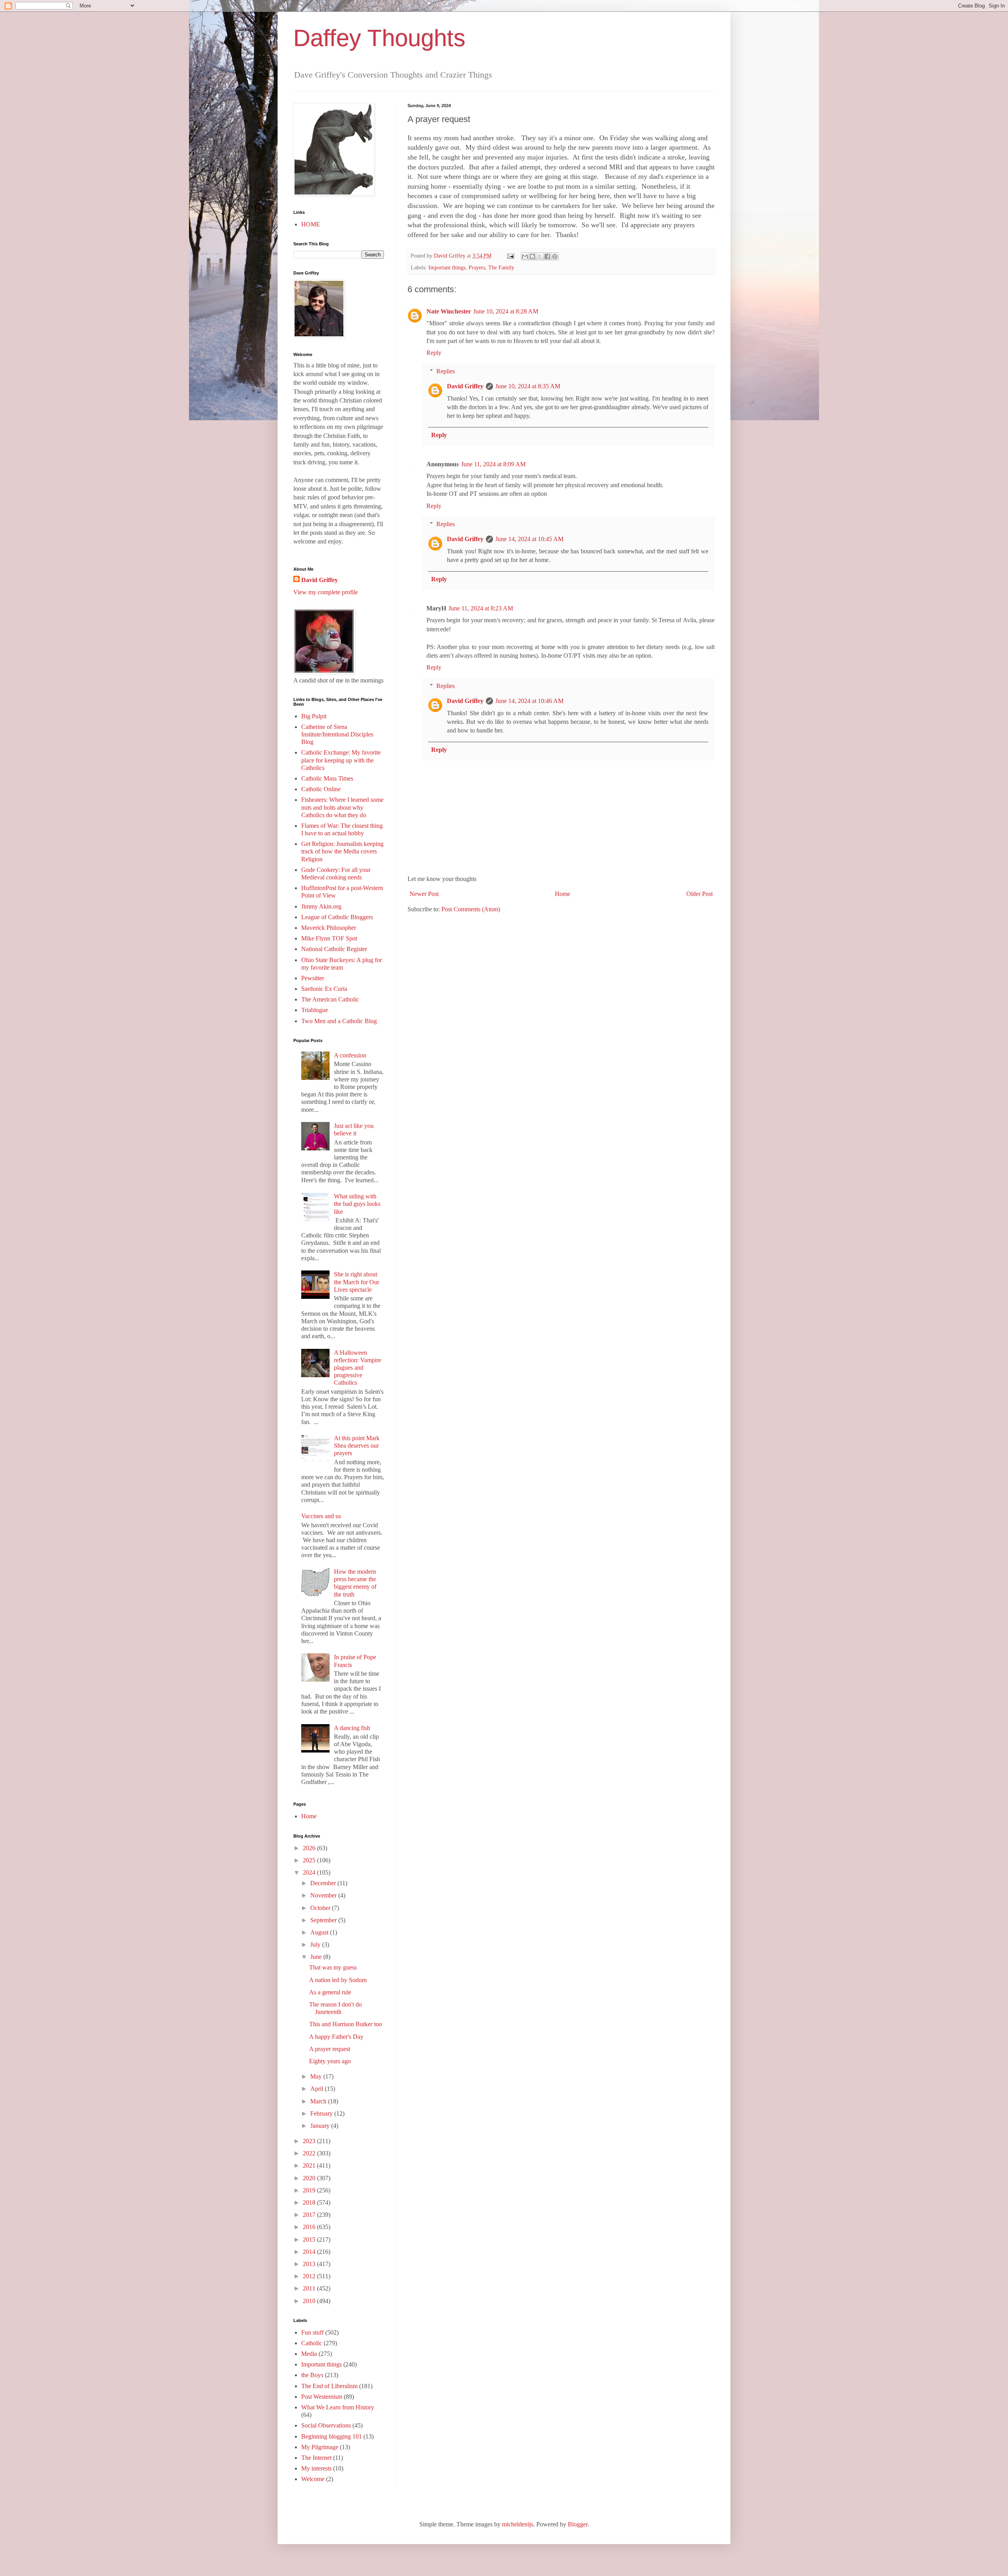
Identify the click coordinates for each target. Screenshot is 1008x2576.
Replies (446, 371)
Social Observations (326, 2425)
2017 (310, 2215)
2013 (310, 2264)
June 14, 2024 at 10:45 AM (529, 539)
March (319, 2101)
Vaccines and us (321, 1516)
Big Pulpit (314, 716)
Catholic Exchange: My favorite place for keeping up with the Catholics (341, 760)
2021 (310, 2165)
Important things (447, 267)
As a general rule (330, 1992)
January (321, 2126)
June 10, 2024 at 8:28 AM (506, 311)
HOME (311, 224)
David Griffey (465, 386)
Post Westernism (322, 2397)
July (316, 1945)
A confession (350, 1055)
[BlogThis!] (532, 256)
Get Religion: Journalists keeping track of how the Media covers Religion (342, 851)
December (324, 1883)
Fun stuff (312, 2332)
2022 (310, 2153)
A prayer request (330, 2049)
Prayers (477, 267)
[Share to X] (540, 256)
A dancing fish (352, 1728)
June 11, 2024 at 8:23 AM (481, 608)
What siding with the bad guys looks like (357, 1204)
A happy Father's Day (336, 2037)
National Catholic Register (334, 949)
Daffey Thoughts (379, 38)
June (317, 1957)
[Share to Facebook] (547, 256)
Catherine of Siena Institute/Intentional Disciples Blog (337, 734)
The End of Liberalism (329, 2386)
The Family (501, 267)
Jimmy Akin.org (321, 906)
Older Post (699, 894)
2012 (310, 2276)
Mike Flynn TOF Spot (329, 938)
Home (562, 894)
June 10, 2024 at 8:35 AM (528, 386)
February (322, 2113)
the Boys (312, 2375)
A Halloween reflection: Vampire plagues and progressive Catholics (358, 1368)
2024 (310, 1872)
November (324, 1895)
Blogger (578, 2524)
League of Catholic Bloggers (337, 917)
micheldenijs (518, 2524)
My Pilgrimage (320, 2447)
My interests (316, 2468)
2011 (310, 2288)
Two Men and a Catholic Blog (339, 1021)
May (317, 2076)
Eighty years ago (330, 2061)
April (318, 2089)
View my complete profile (326, 592)
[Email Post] (510, 256)
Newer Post (424, 894)
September (324, 1920)
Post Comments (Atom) (471, 909)
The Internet (316, 2458)
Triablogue (315, 1010)
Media (309, 2354)
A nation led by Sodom (338, 1980)
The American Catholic (330, 999)
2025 (310, 1860)
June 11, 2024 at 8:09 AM (493, 464)
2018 (310, 2202)
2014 (310, 2252)
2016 (310, 2227)
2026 (310, 1848)
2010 (310, 2301)
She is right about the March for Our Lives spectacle (357, 1282)
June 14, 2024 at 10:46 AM (529, 701)
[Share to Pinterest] (555, 256)
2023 (310, 2141)
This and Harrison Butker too (346, 2024)
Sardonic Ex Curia (324, 989)
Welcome (313, 2479)
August (320, 1932)
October (321, 1908)
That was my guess (333, 1967)
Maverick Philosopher (329, 928)
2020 (310, 2178)
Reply (434, 353)
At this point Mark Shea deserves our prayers (357, 1446)
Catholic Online (321, 789)
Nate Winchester (449, 311)
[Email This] (525, 256)
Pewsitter (313, 978)
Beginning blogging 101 (332, 2436)
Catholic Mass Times (327, 778)
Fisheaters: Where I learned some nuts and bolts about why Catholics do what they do (342, 807)
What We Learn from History (338, 2407)
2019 (310, 2190)
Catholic (312, 2343)
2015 (310, 2239)
